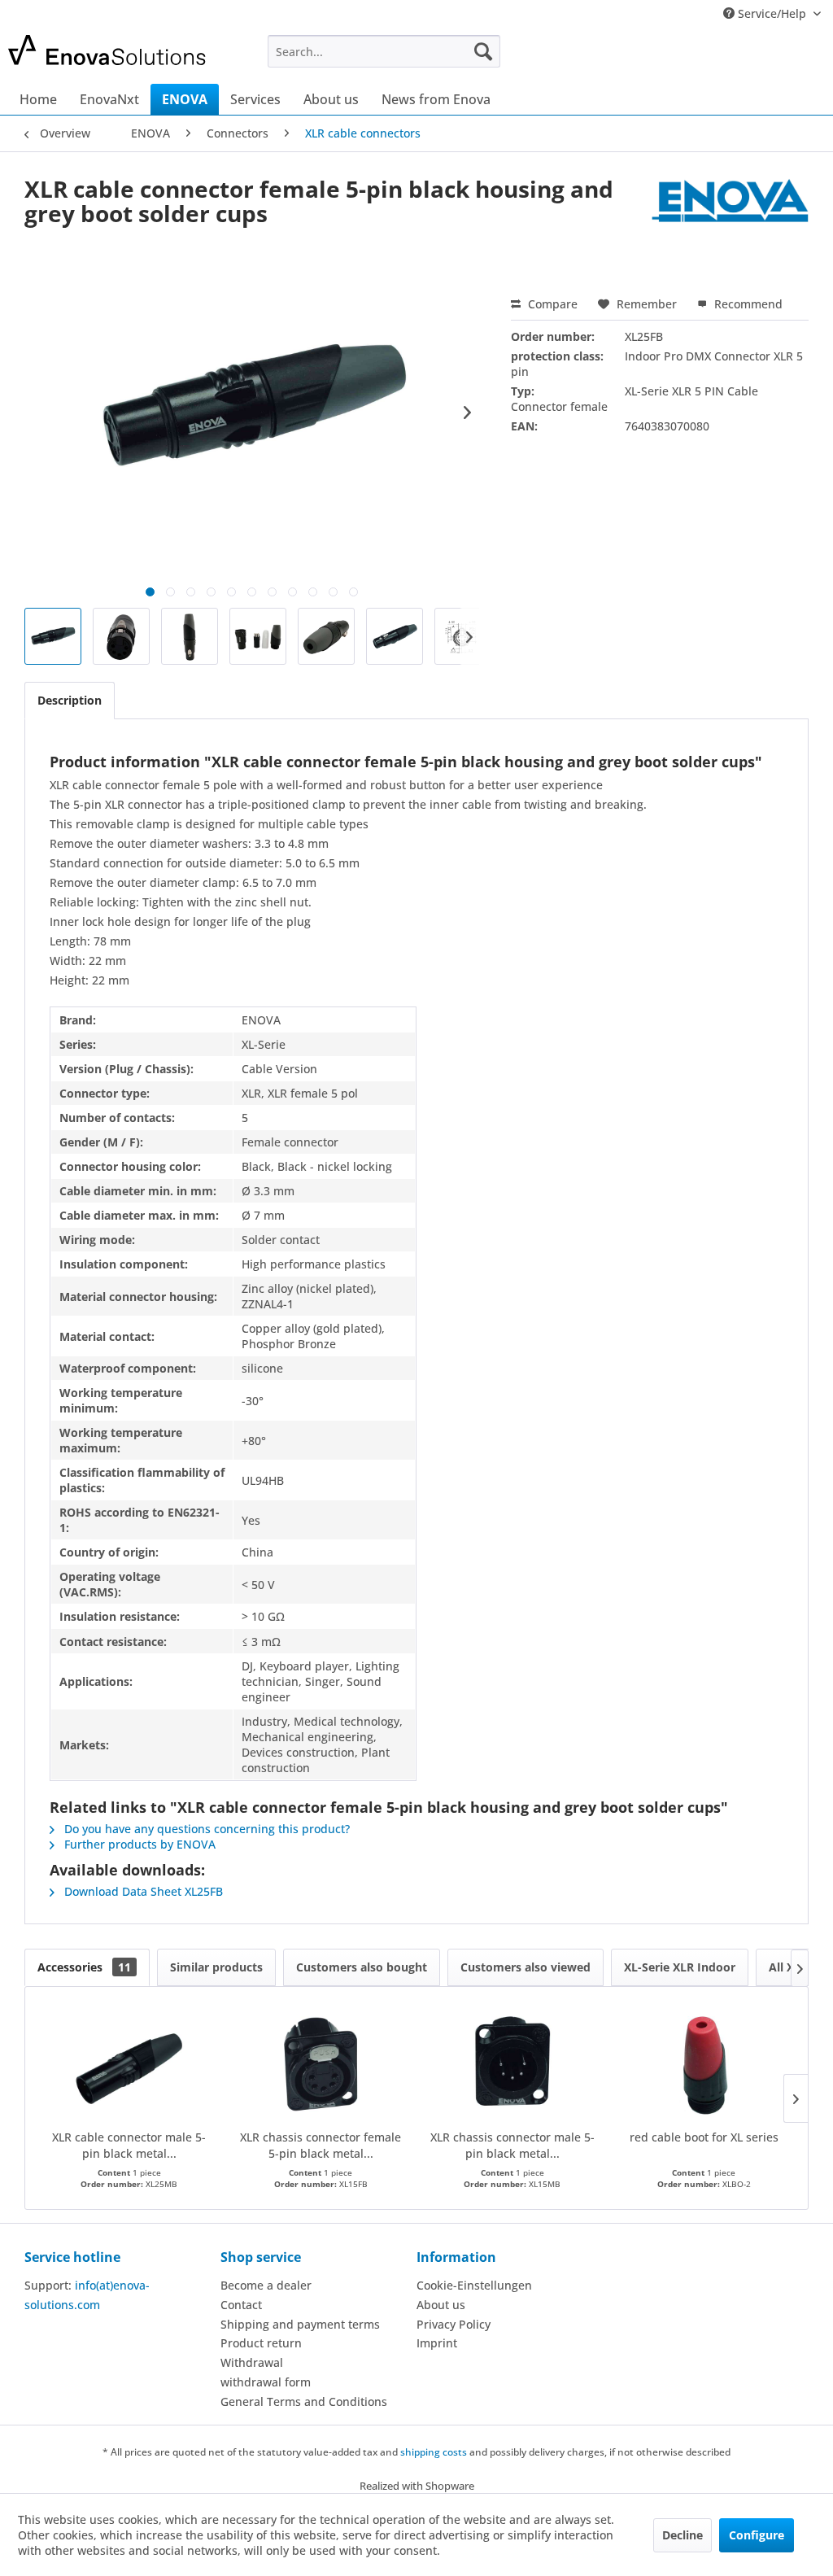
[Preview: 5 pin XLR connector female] (53, 636)
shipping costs (434, 2452)
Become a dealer (266, 2285)
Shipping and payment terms (300, 2324)
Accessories (84, 1967)
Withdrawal (252, 2362)
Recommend (747, 304)
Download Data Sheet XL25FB (142, 1891)
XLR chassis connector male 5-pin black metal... (512, 2145)
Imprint (437, 2343)
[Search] (483, 51)
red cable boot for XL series (704, 2137)
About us (441, 2305)
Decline (683, 2535)
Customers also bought (362, 1967)
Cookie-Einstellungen (474, 2285)
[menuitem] (384, 51)
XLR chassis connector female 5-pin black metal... (321, 2145)
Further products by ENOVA (138, 1844)
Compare (551, 304)
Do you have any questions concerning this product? (205, 1829)
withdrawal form (266, 2382)
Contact (241, 2305)
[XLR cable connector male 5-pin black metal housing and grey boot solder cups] (129, 2064)
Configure (757, 2535)
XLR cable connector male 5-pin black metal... (129, 2145)
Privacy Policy (454, 2324)
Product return (261, 2343)
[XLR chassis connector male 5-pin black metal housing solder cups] (512, 2064)
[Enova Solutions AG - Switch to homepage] (107, 55)
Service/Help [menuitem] (772, 13)
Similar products (216, 1967)
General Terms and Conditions (304, 2401)
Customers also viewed (526, 1967)
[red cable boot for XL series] (704, 2064)
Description (70, 700)
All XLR (788, 1967)
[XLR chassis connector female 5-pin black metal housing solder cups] (321, 2064)
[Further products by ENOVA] (730, 205)
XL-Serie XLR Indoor (680, 1967)
